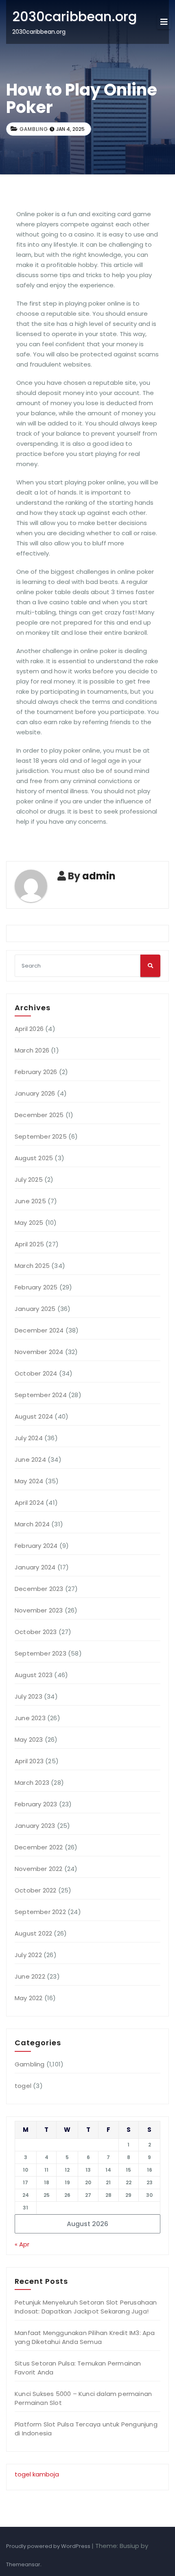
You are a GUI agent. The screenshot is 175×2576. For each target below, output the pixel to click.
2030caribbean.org (74, 16)
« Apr (22, 2244)
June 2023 (30, 1718)
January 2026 (35, 1093)
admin (99, 876)
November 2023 (39, 1610)
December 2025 (39, 1115)
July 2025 (29, 1179)
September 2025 (41, 1136)
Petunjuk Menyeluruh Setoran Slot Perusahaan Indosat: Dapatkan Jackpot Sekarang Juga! (86, 2307)
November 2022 (39, 1869)
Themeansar (23, 2564)
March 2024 (32, 1524)
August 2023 (34, 1675)
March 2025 (32, 1266)
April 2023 (29, 1761)
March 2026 (32, 1050)
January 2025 (35, 1309)
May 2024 (29, 1481)
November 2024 (39, 1352)
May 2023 (29, 1739)
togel (23, 2086)
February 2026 (36, 1072)
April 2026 (29, 1029)
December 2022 (39, 1847)
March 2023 (32, 1783)
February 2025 (36, 1287)
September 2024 (41, 1395)
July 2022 (28, 1955)
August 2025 (34, 1158)
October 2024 (36, 1373)
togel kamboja (37, 2474)
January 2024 (35, 1567)
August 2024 (34, 1416)
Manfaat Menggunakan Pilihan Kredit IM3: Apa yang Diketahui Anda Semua (85, 2337)
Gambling (34, 129)
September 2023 (40, 1653)
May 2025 (29, 1223)
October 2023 (36, 1632)
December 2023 (39, 1589)
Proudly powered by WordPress (49, 2546)
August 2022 (33, 1933)
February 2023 (36, 1804)
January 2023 (35, 1826)
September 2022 (40, 1912)
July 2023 (28, 1696)
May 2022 (29, 1998)
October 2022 (35, 1890)
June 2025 (30, 1201)
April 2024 (29, 1503)
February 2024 (36, 1546)
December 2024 (39, 1330)
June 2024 (30, 1459)
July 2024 (29, 1438)
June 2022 (30, 1976)
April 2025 (29, 1244)
